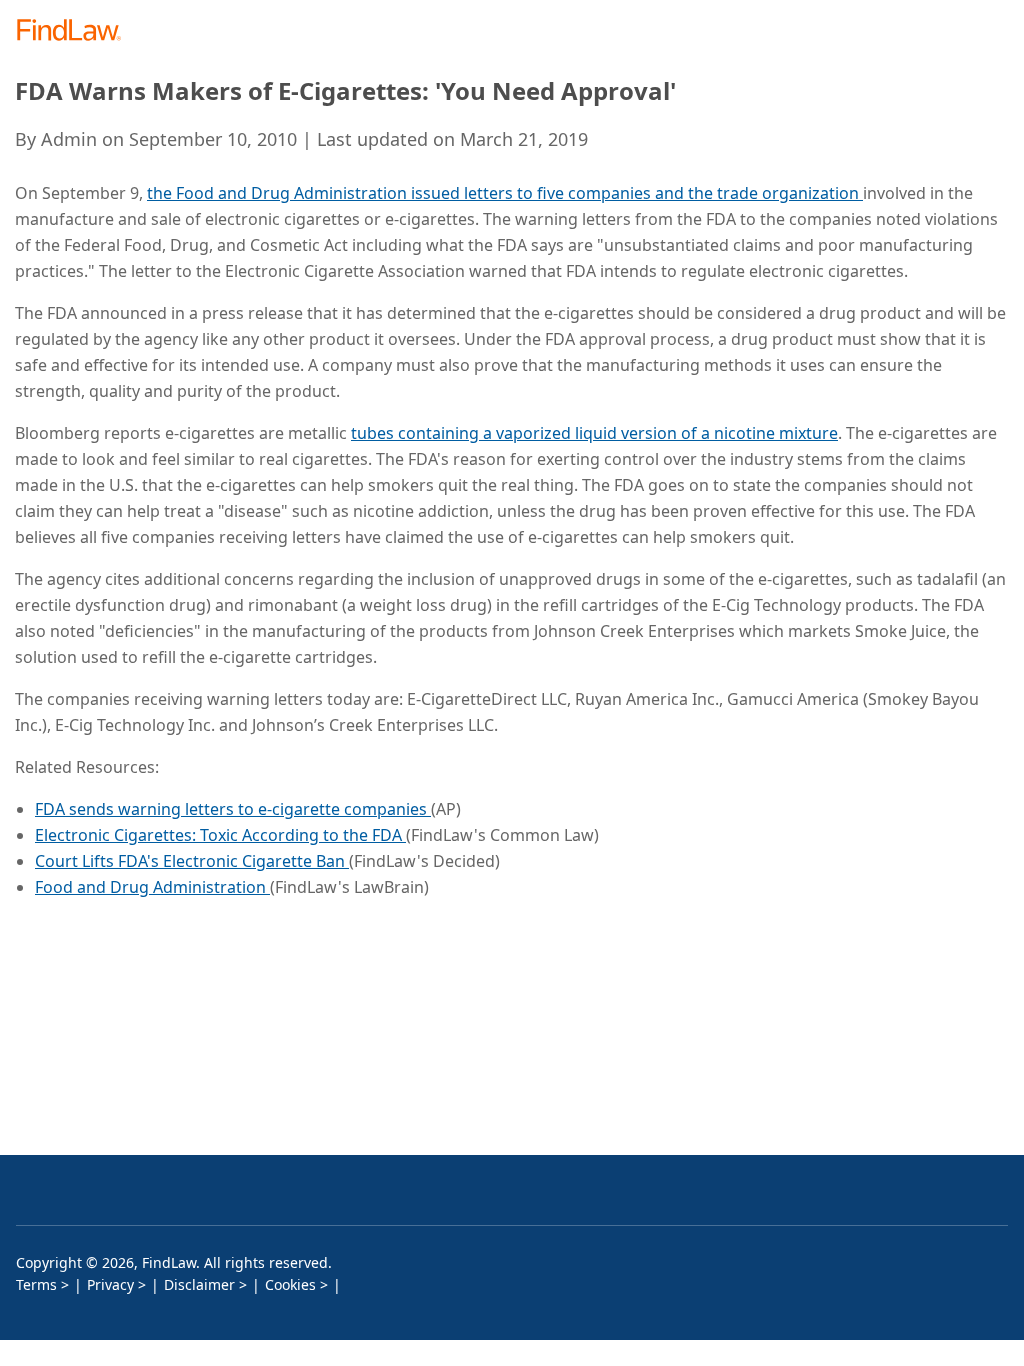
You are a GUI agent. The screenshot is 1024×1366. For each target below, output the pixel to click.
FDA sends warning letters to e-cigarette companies (233, 809)
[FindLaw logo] (75, 31)
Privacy (110, 1284)
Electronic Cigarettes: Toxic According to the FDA (220, 835)
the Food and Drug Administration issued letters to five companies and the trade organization (505, 193)
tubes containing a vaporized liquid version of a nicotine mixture (594, 433)
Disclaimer (199, 1284)
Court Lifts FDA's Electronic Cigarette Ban (192, 861)
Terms (36, 1284)
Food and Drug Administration (152, 887)
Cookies (290, 1284)
